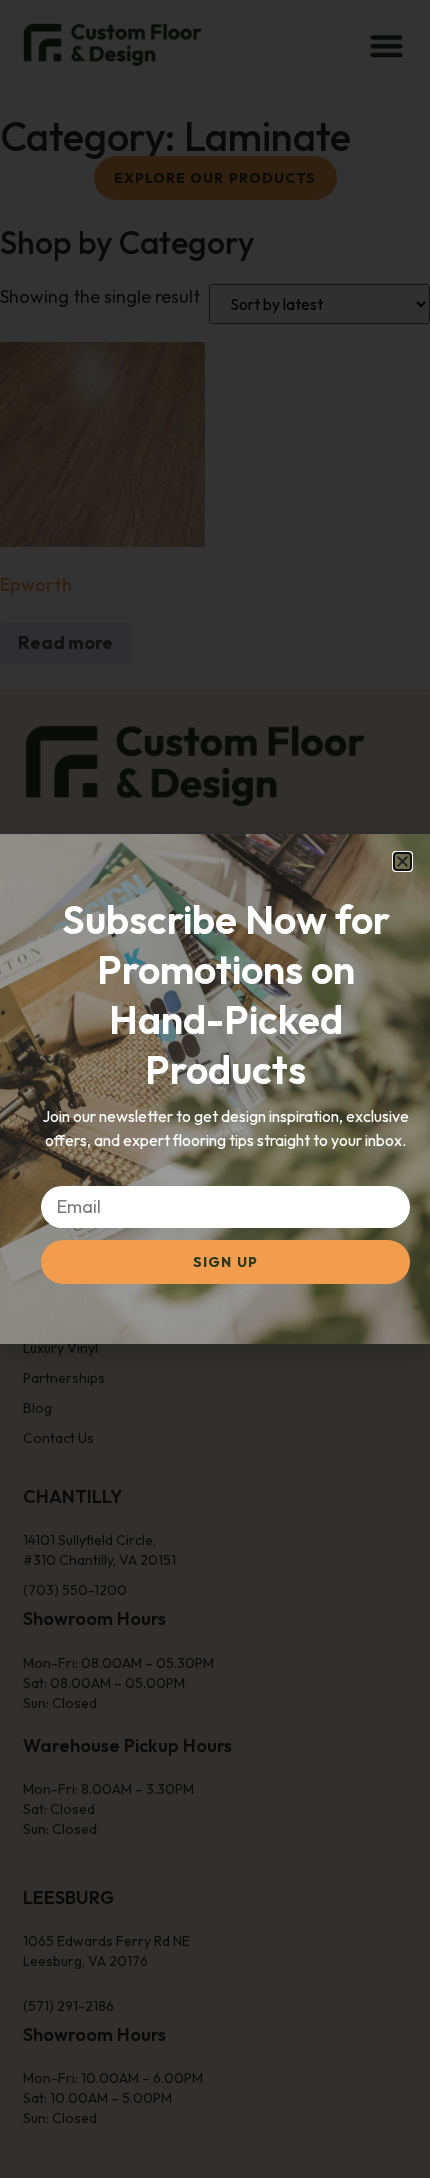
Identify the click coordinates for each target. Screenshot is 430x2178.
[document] (215, 1089)
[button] (402, 861)
